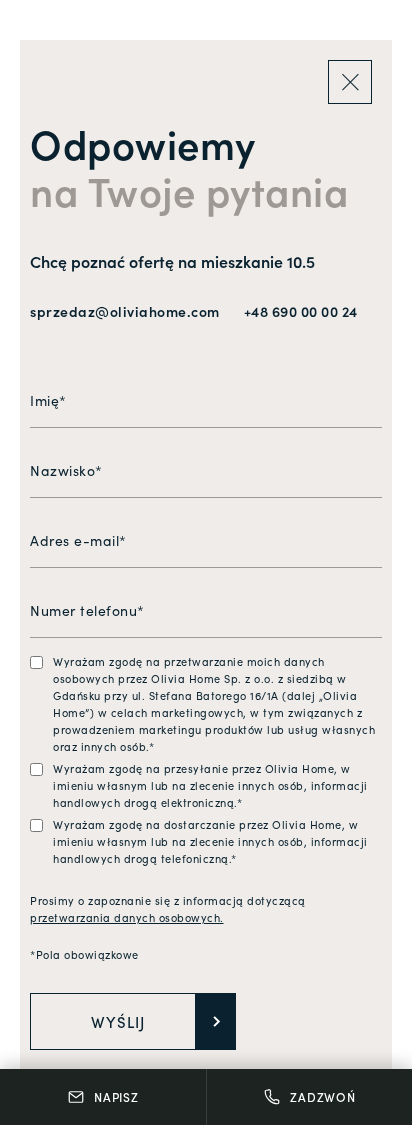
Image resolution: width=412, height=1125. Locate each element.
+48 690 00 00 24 (301, 311)
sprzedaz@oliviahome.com (125, 311)
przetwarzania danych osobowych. (127, 917)
